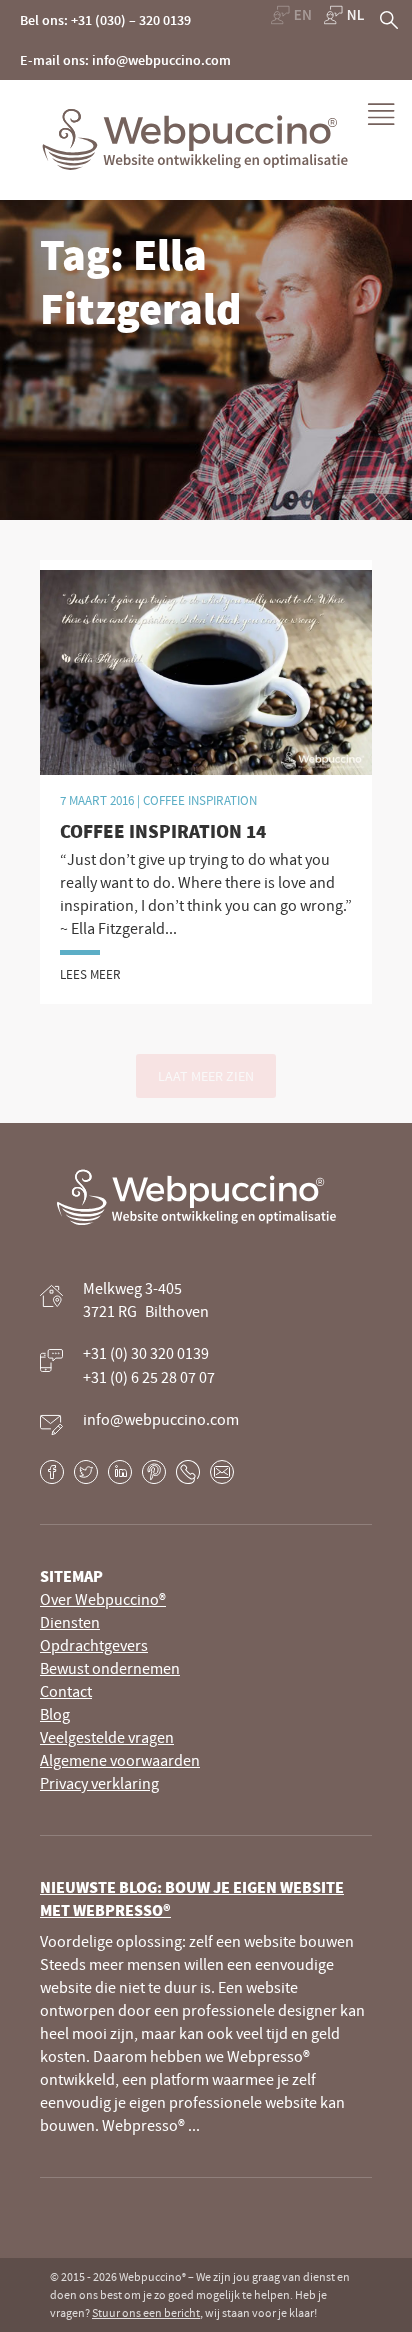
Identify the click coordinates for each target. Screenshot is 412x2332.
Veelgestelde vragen (107, 1737)
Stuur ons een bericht (146, 2312)
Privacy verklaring (99, 1783)
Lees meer (90, 974)
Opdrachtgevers (94, 1645)
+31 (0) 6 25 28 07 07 (149, 1377)
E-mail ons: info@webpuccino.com (125, 60)
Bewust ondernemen (110, 1668)
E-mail (222, 1472)
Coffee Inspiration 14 (163, 831)
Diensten (70, 1622)
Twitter (86, 1472)
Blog (55, 1714)
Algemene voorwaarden (120, 1760)
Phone (188, 1472)
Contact (66, 1691)
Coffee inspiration (200, 800)
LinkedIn (120, 1472)
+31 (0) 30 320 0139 (146, 1353)
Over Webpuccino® (103, 1599)
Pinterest (154, 1472)
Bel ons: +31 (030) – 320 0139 (105, 20)
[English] (290, 15)
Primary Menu (382, 115)
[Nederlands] (344, 15)
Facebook (52, 1472)
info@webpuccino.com (161, 1419)
